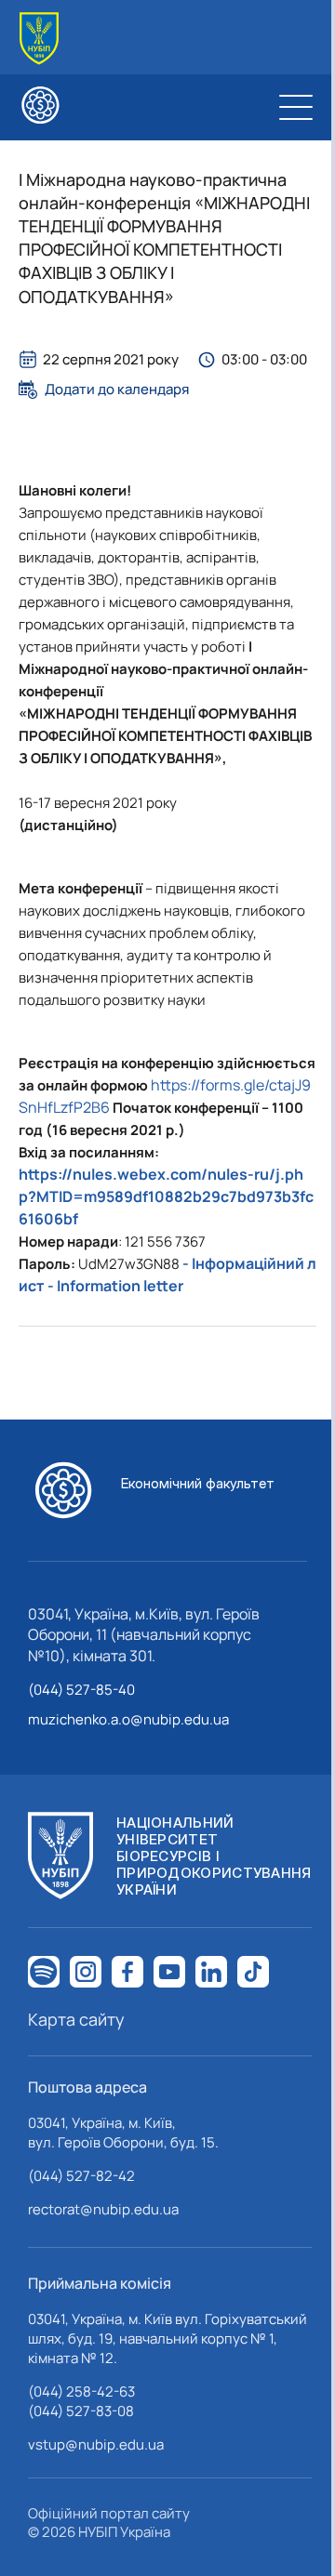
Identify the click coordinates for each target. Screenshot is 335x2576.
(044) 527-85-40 (81, 1690)
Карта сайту (76, 2019)
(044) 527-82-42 (81, 2176)
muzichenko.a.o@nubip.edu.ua (128, 1719)
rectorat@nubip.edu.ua (103, 2209)
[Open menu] (296, 107)
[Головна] (39, 39)
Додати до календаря (117, 390)
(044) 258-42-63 (81, 2391)
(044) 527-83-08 (81, 2411)
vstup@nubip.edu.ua (96, 2444)
